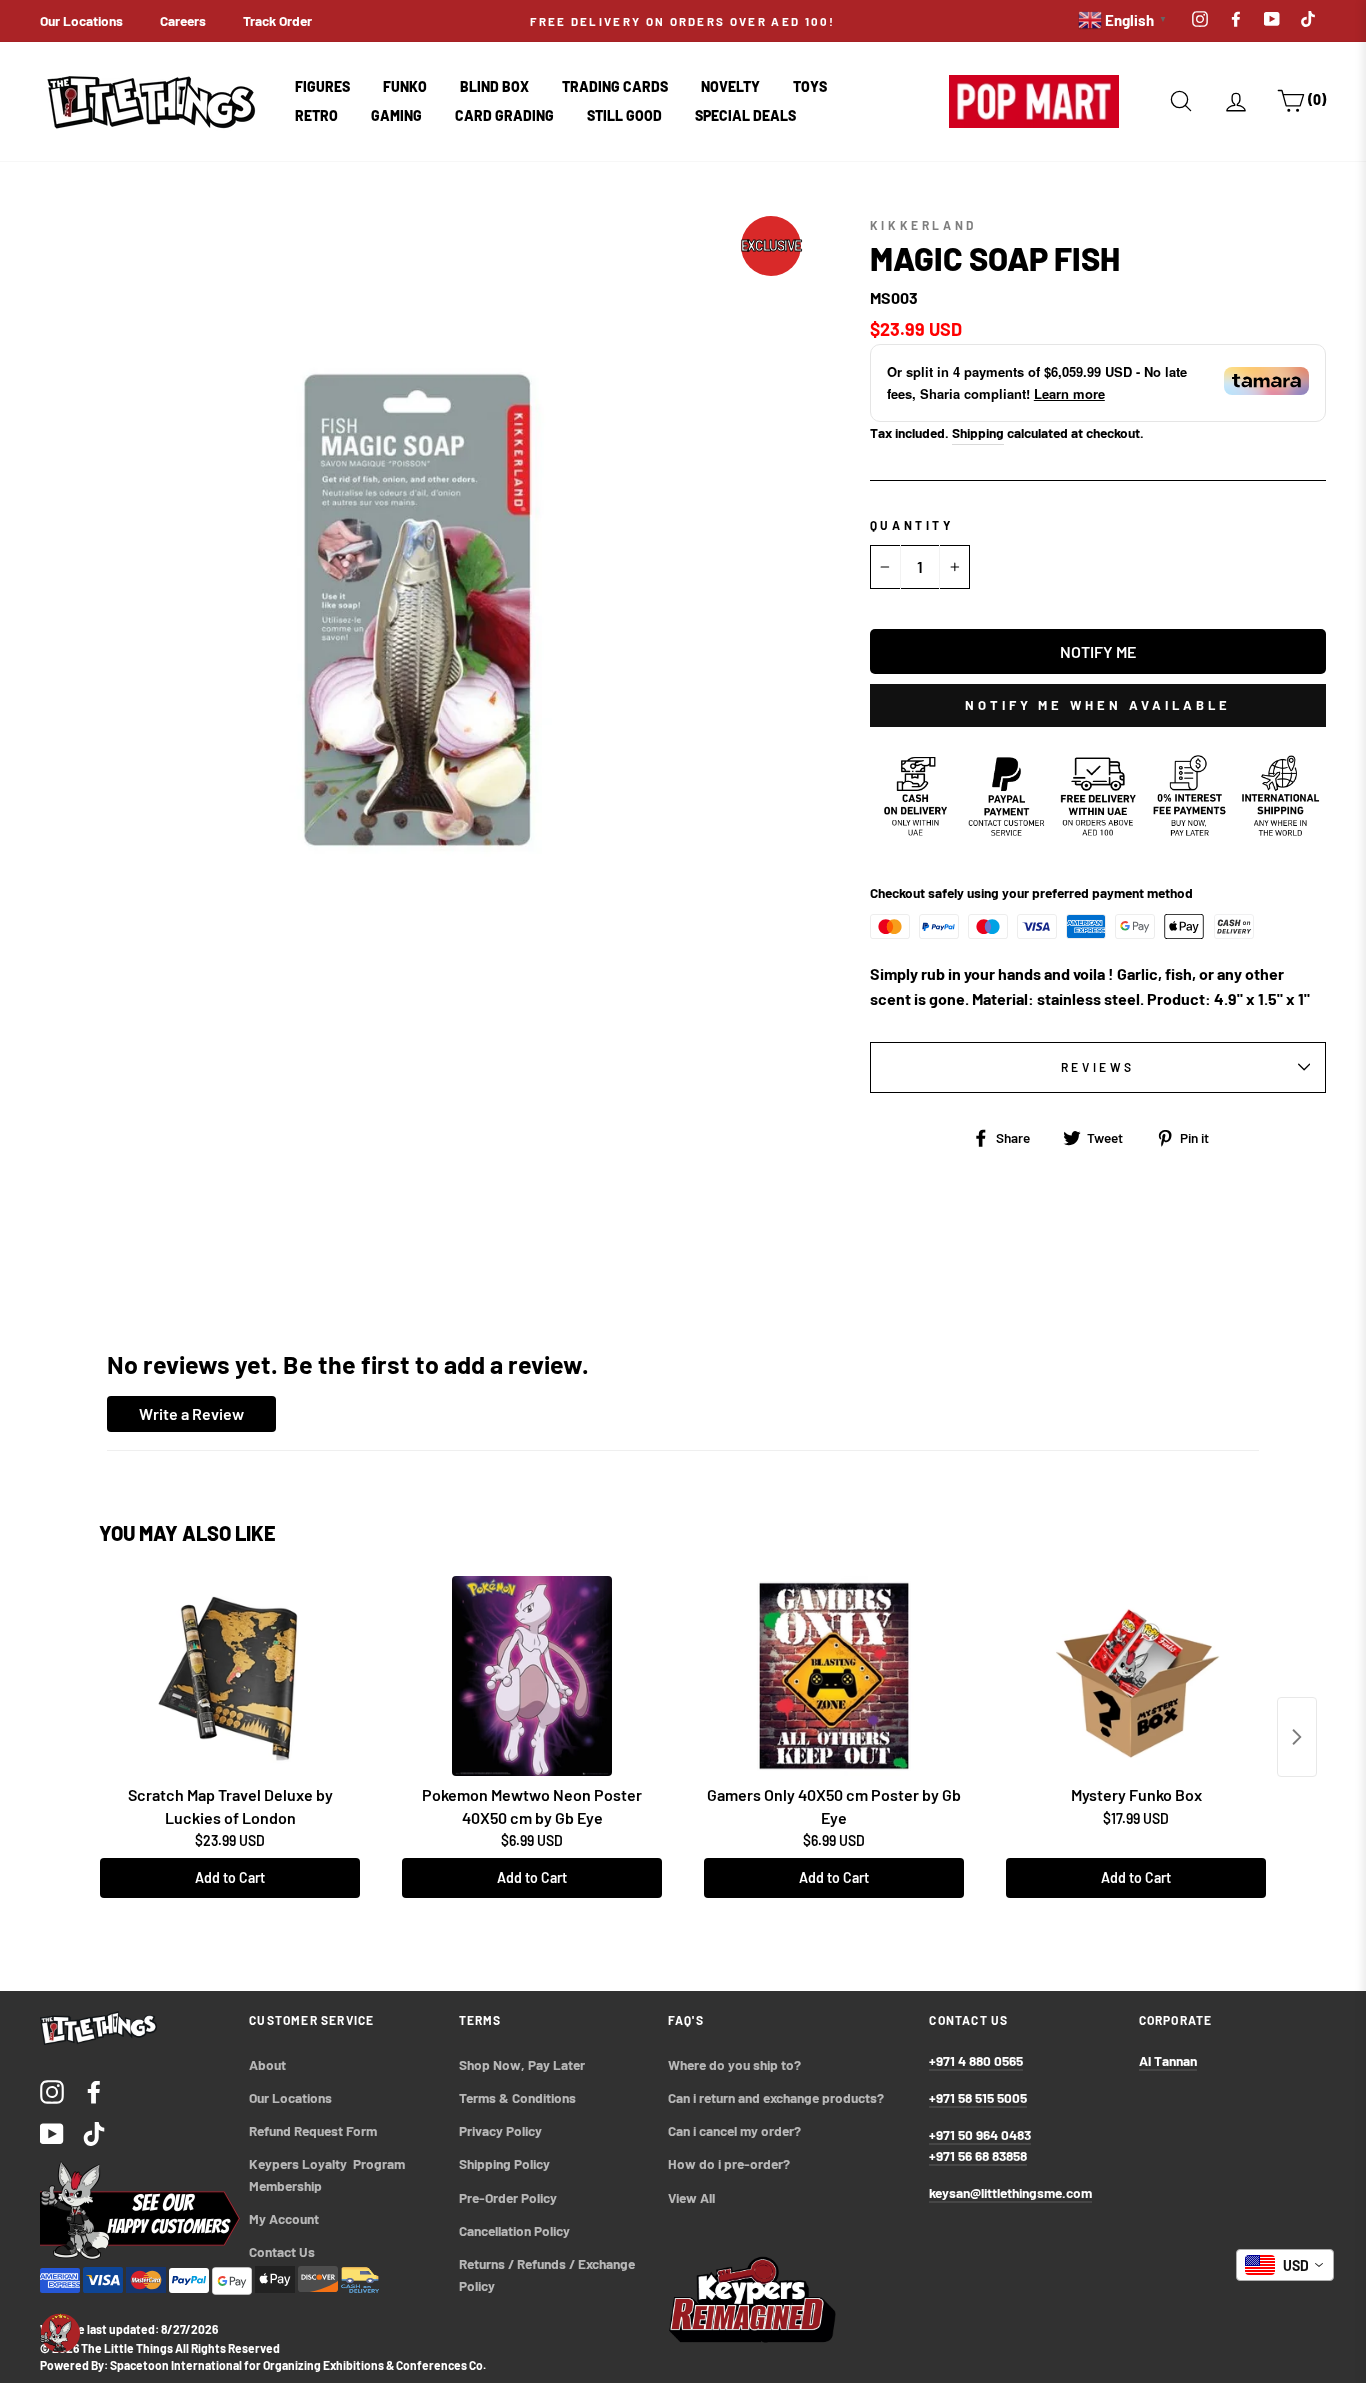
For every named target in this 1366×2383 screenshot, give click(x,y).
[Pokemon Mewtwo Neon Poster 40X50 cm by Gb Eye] (532, 1676)
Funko (405, 86)
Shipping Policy (504, 2163)
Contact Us (282, 2251)
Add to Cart (230, 1877)
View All (691, 2197)
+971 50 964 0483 (980, 2134)
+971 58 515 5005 (978, 2097)
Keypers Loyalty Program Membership (328, 2174)
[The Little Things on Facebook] (94, 2090)
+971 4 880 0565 (976, 2060)
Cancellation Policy (514, 2230)
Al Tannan (1168, 2060)
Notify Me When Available (1098, 705)
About (267, 2064)
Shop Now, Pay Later (522, 2064)
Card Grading (504, 115)
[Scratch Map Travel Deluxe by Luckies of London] (230, 1676)
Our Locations (81, 20)
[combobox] (1285, 2265)
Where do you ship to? (734, 2064)
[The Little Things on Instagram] (52, 2090)
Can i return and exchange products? (776, 2097)
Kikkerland (923, 225)
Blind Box (494, 86)
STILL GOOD (624, 115)
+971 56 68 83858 (978, 2155)
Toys (810, 86)
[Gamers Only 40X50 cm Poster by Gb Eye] (834, 1676)
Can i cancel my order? (734, 2130)
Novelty (730, 86)
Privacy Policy (500, 2130)
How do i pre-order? (729, 2163)
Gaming (396, 115)
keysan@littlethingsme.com (1010, 2192)
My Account (284, 2218)
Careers (183, 20)
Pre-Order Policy (509, 2197)
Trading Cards (615, 86)
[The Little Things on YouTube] (52, 2132)
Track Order (277, 20)
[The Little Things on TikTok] (94, 2132)
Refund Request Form (313, 2130)
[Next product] (1297, 1737)
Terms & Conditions (517, 2097)
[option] (683, 21)
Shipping (978, 432)
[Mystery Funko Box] (1136, 1676)
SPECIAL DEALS (745, 115)
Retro (316, 115)
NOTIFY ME (1098, 651)
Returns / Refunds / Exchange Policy (548, 2274)
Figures (322, 86)
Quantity (912, 525)
